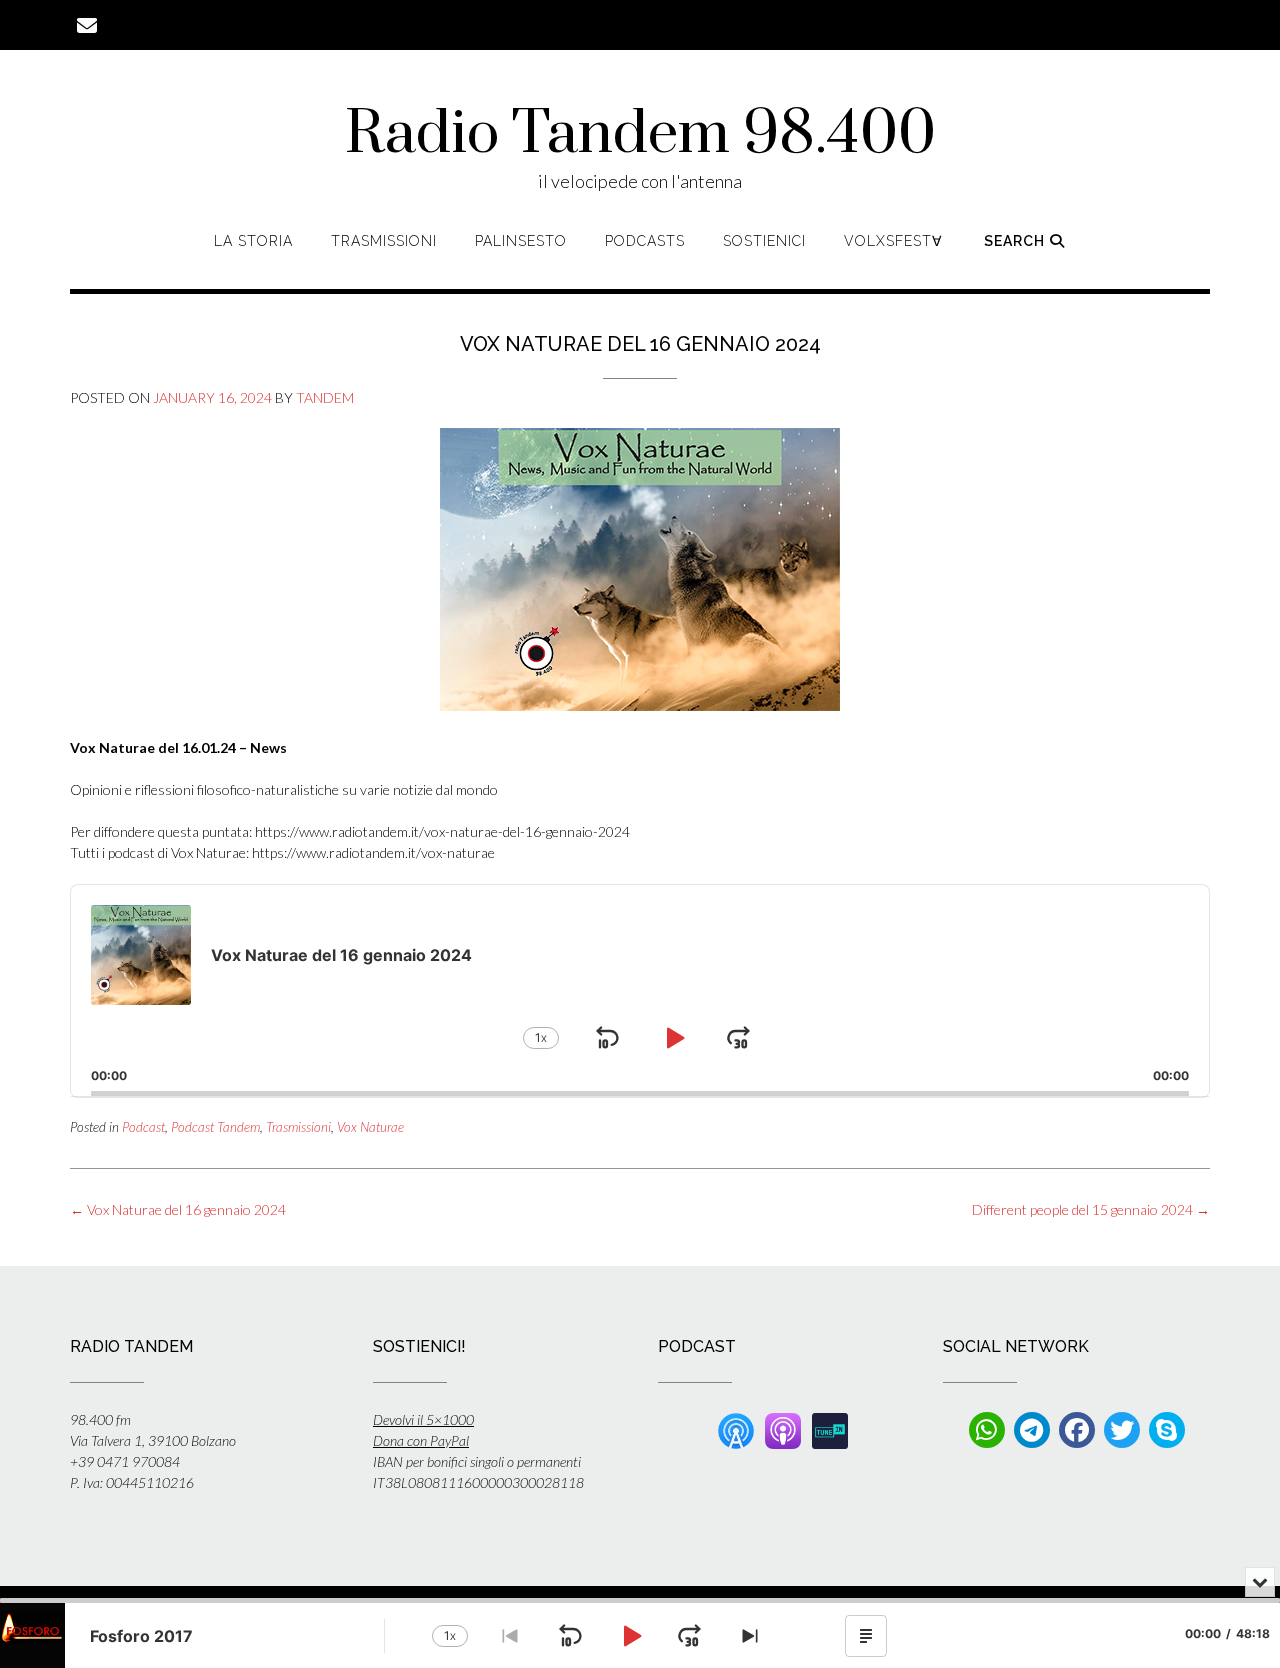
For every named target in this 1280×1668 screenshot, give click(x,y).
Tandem (325, 397)
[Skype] (1167, 1430)
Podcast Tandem (215, 1127)
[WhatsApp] (987, 1430)
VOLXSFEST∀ (893, 241)
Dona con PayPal (421, 1440)
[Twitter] (1122, 1430)
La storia (253, 241)
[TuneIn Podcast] (830, 1428)
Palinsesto (521, 241)
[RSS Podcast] (736, 1428)
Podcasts (645, 241)
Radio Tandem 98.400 (640, 135)
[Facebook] (1077, 1430)
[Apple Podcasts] (783, 1428)
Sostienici (764, 241)
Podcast (143, 1127)
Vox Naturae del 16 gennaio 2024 (178, 1209)
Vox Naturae (370, 1127)
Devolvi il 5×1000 (423, 1419)
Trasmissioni (384, 241)
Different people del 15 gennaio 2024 (1091, 1209)
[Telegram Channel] (1032, 1430)
